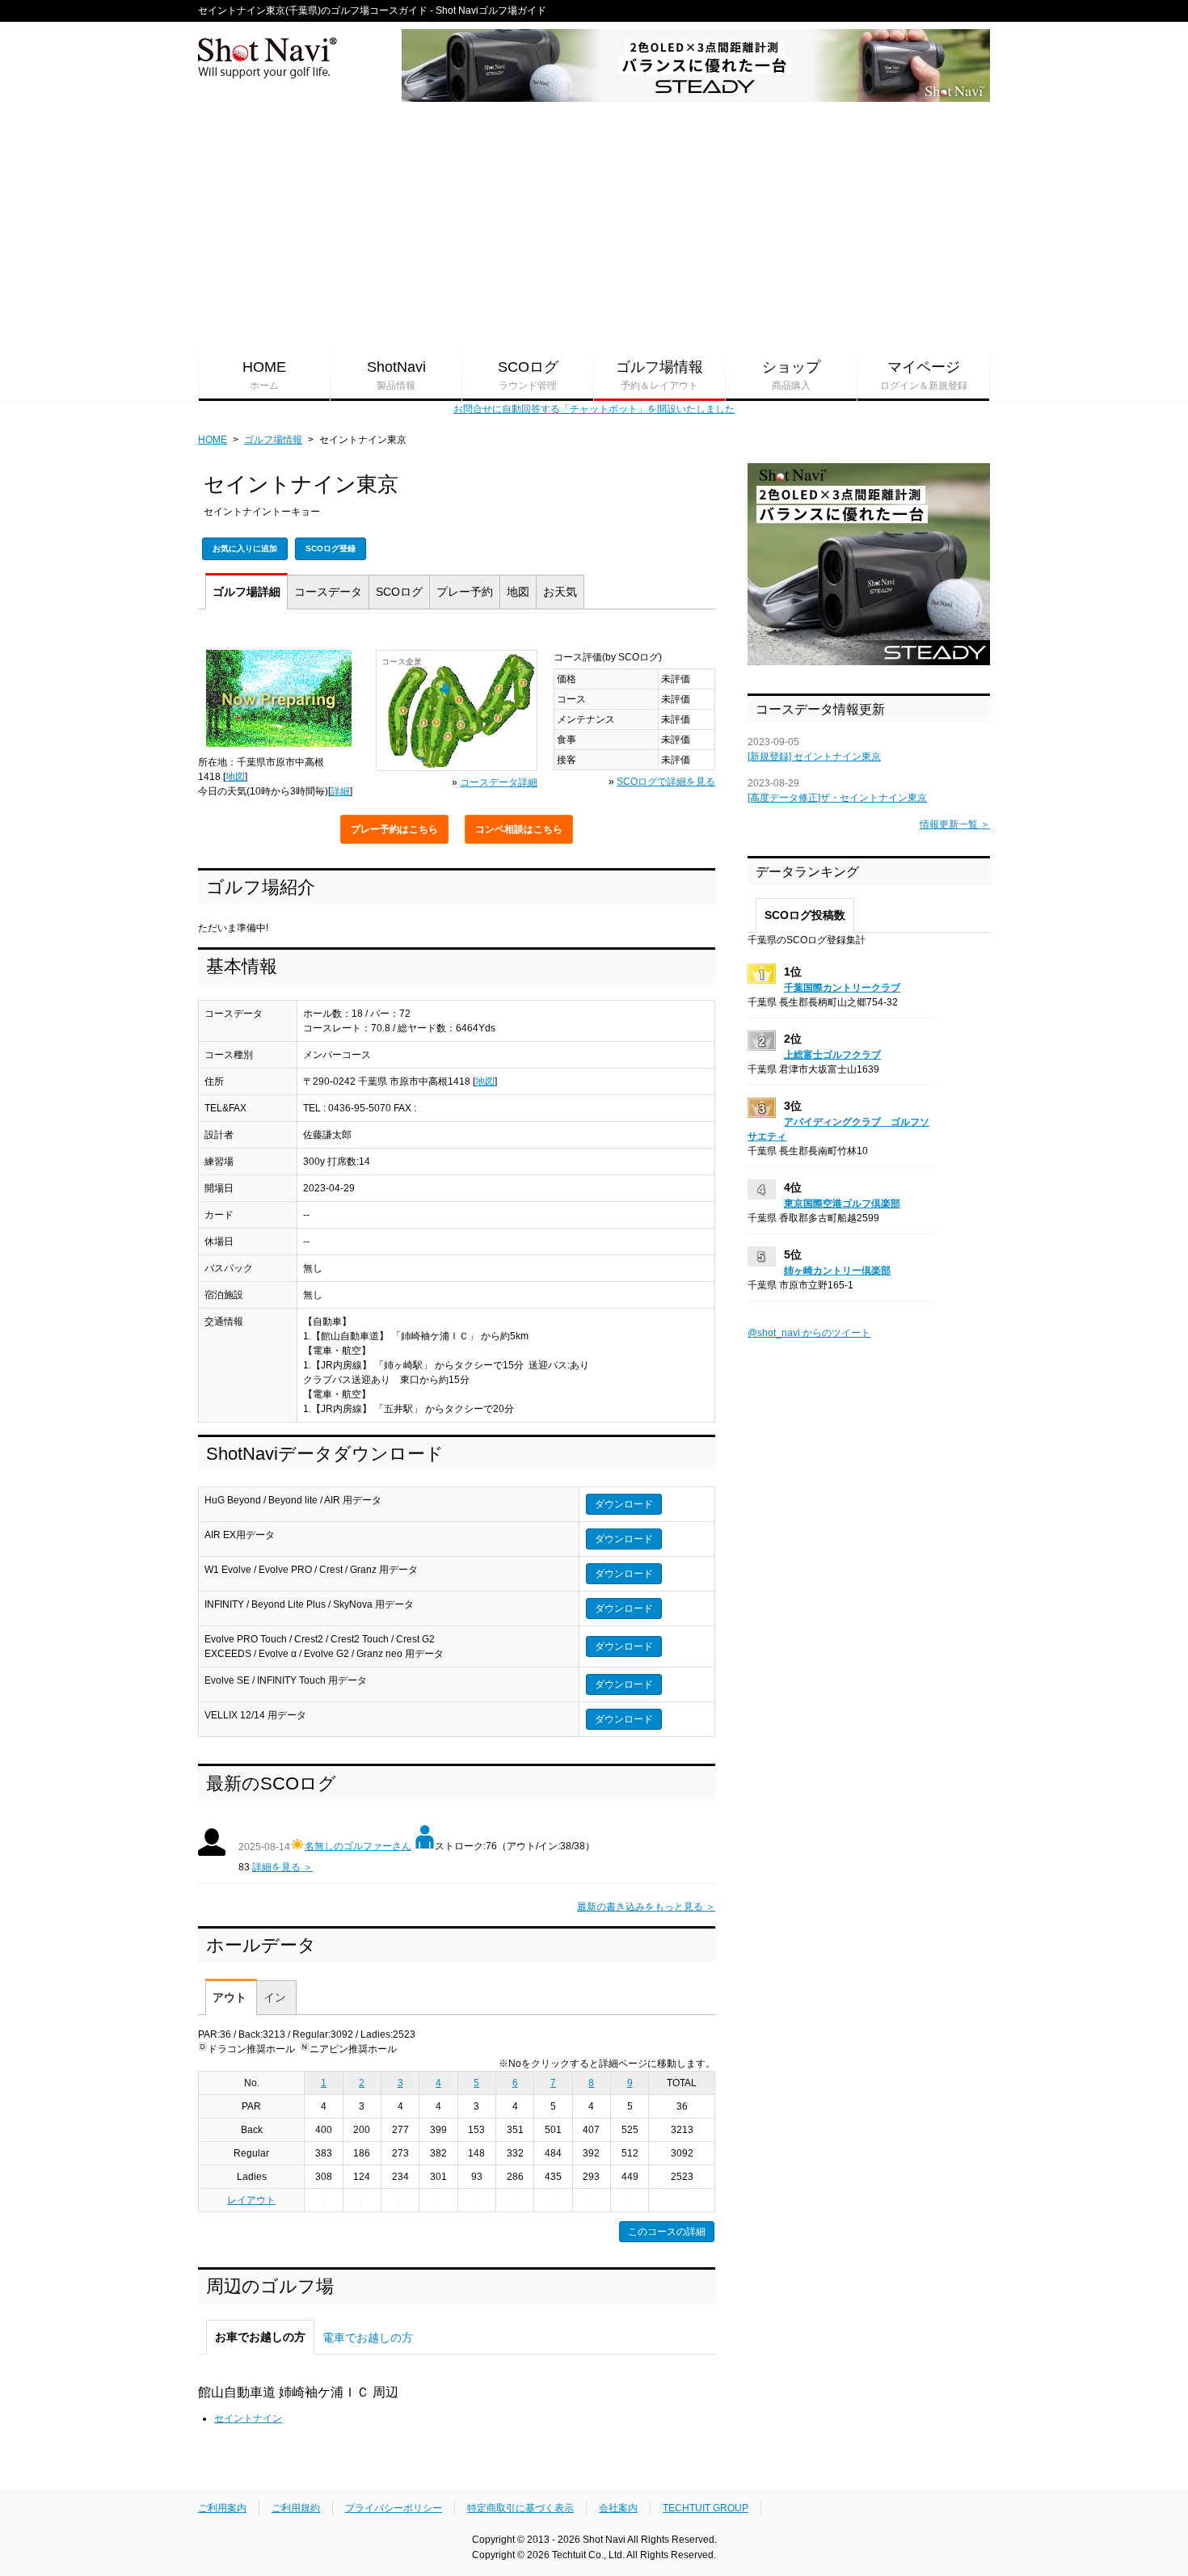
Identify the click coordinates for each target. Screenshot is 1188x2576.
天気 (560, 592)
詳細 (246, 592)
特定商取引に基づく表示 (520, 2508)
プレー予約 (394, 829)
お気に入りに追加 (245, 548)
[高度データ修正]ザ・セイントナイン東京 (837, 798)
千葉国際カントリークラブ (842, 988)
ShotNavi (396, 375)
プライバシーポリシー (394, 2508)
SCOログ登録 (331, 548)
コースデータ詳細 (499, 782)
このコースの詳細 (667, 2232)
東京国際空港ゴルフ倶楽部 (842, 1204)
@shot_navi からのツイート (809, 1333)
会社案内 (618, 2508)
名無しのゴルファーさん (358, 1846)
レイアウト (251, 2200)
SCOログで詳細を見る (666, 782)
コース (328, 592)
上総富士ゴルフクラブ (832, 1055)
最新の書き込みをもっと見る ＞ (646, 1907)
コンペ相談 (519, 829)
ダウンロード (624, 1504)
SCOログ (528, 375)
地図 (518, 592)
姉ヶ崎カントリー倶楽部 (837, 1271)
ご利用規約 (296, 2508)
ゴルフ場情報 (659, 375)
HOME (264, 375)
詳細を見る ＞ (282, 1867)
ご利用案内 (222, 2508)
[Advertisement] (594, 227)
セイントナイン (248, 2418)
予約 (465, 592)
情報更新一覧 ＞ (955, 824)
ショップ (791, 375)
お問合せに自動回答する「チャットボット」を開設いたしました (594, 409)
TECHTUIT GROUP (706, 2508)
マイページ (924, 375)
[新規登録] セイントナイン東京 (814, 757)
